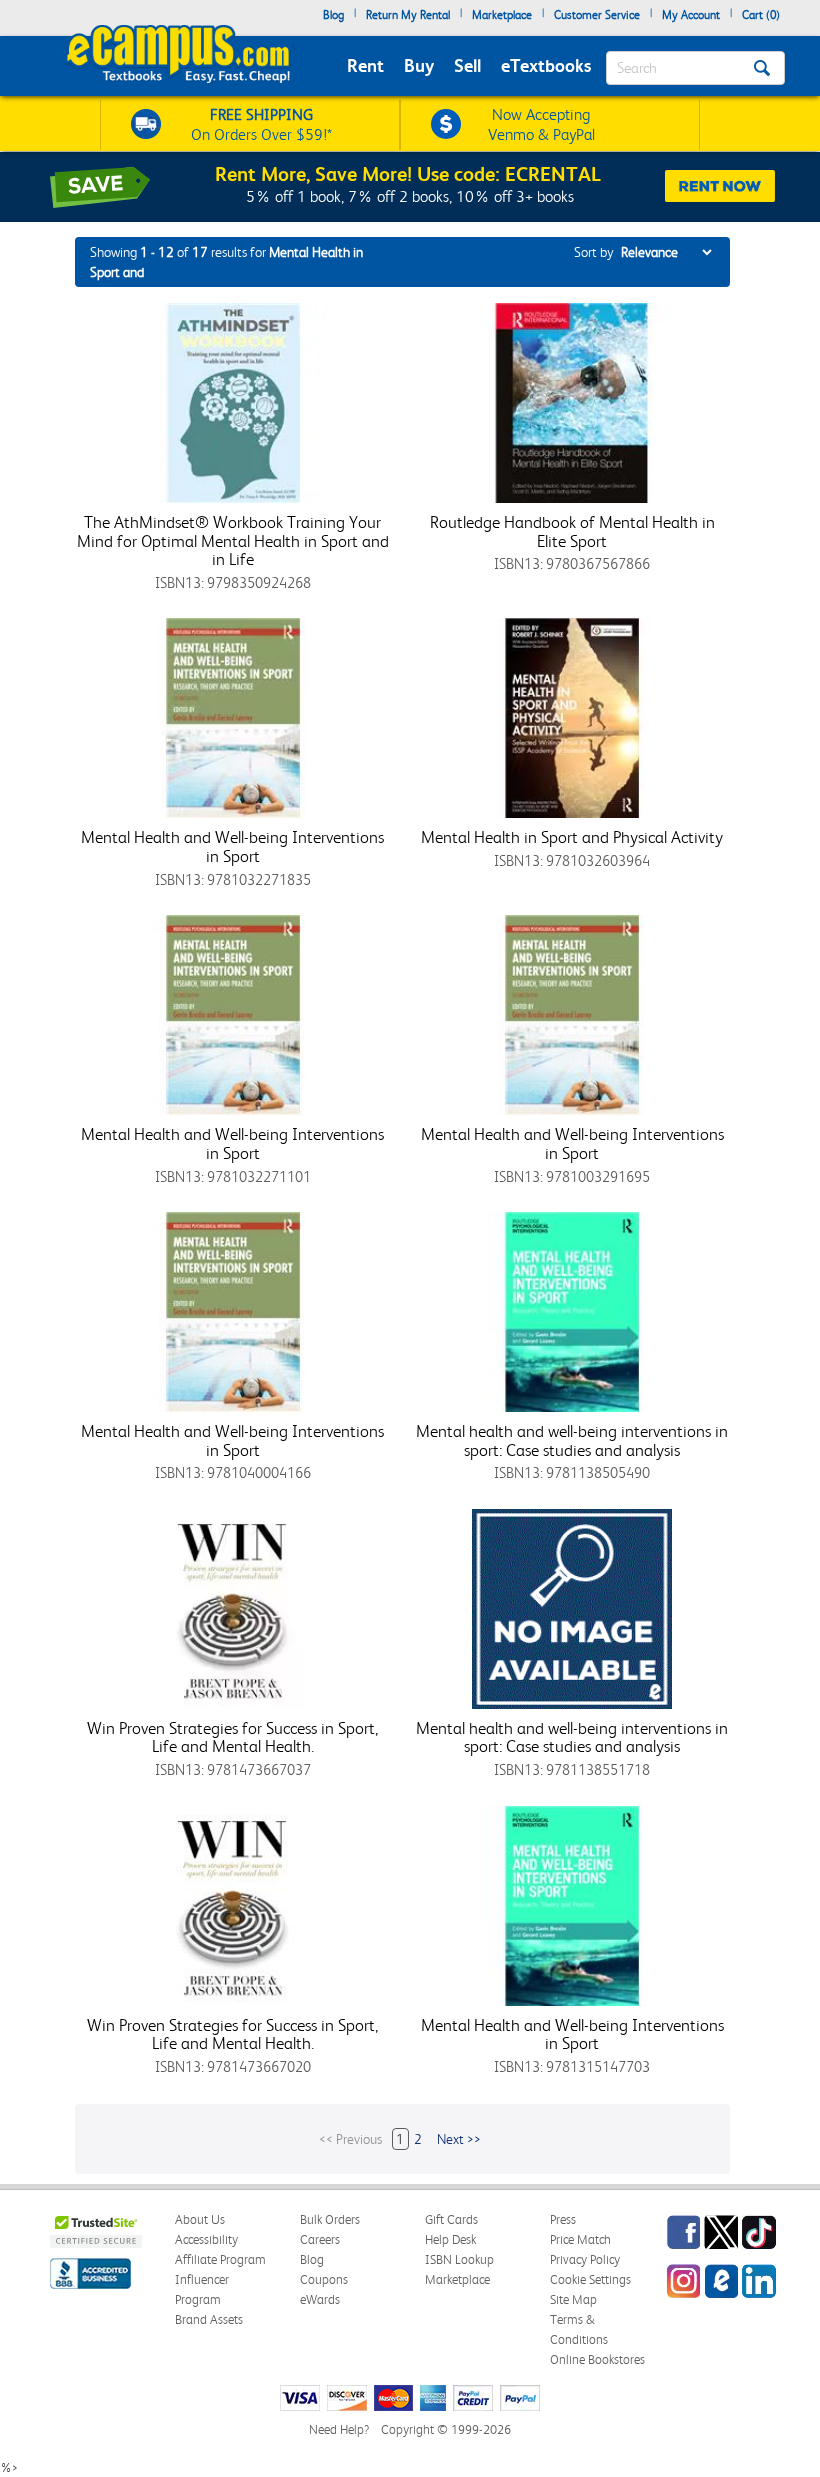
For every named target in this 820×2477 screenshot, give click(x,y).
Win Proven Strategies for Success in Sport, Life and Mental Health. (232, 1737)
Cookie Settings (590, 2279)
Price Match (580, 2239)
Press (563, 2219)
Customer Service (597, 15)
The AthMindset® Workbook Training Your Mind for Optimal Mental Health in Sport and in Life (233, 540)
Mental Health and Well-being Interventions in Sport (232, 846)
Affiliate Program (220, 2259)
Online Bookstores (597, 2359)
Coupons (324, 2279)
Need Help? (339, 2429)
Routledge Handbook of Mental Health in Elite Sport (572, 531)
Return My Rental (408, 15)
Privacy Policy (585, 2259)
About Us (200, 2219)
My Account (691, 15)
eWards (320, 2299)
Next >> (459, 2139)
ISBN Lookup (459, 2259)
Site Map (573, 2299)
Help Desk (450, 2239)
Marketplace (502, 15)
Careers (320, 2239)
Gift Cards (451, 2219)
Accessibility (206, 2239)
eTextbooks (546, 65)
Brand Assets (209, 2319)
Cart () (761, 15)
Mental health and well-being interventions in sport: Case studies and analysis (572, 1440)
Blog (333, 15)
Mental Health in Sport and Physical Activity (572, 837)
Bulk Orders (330, 2219)
